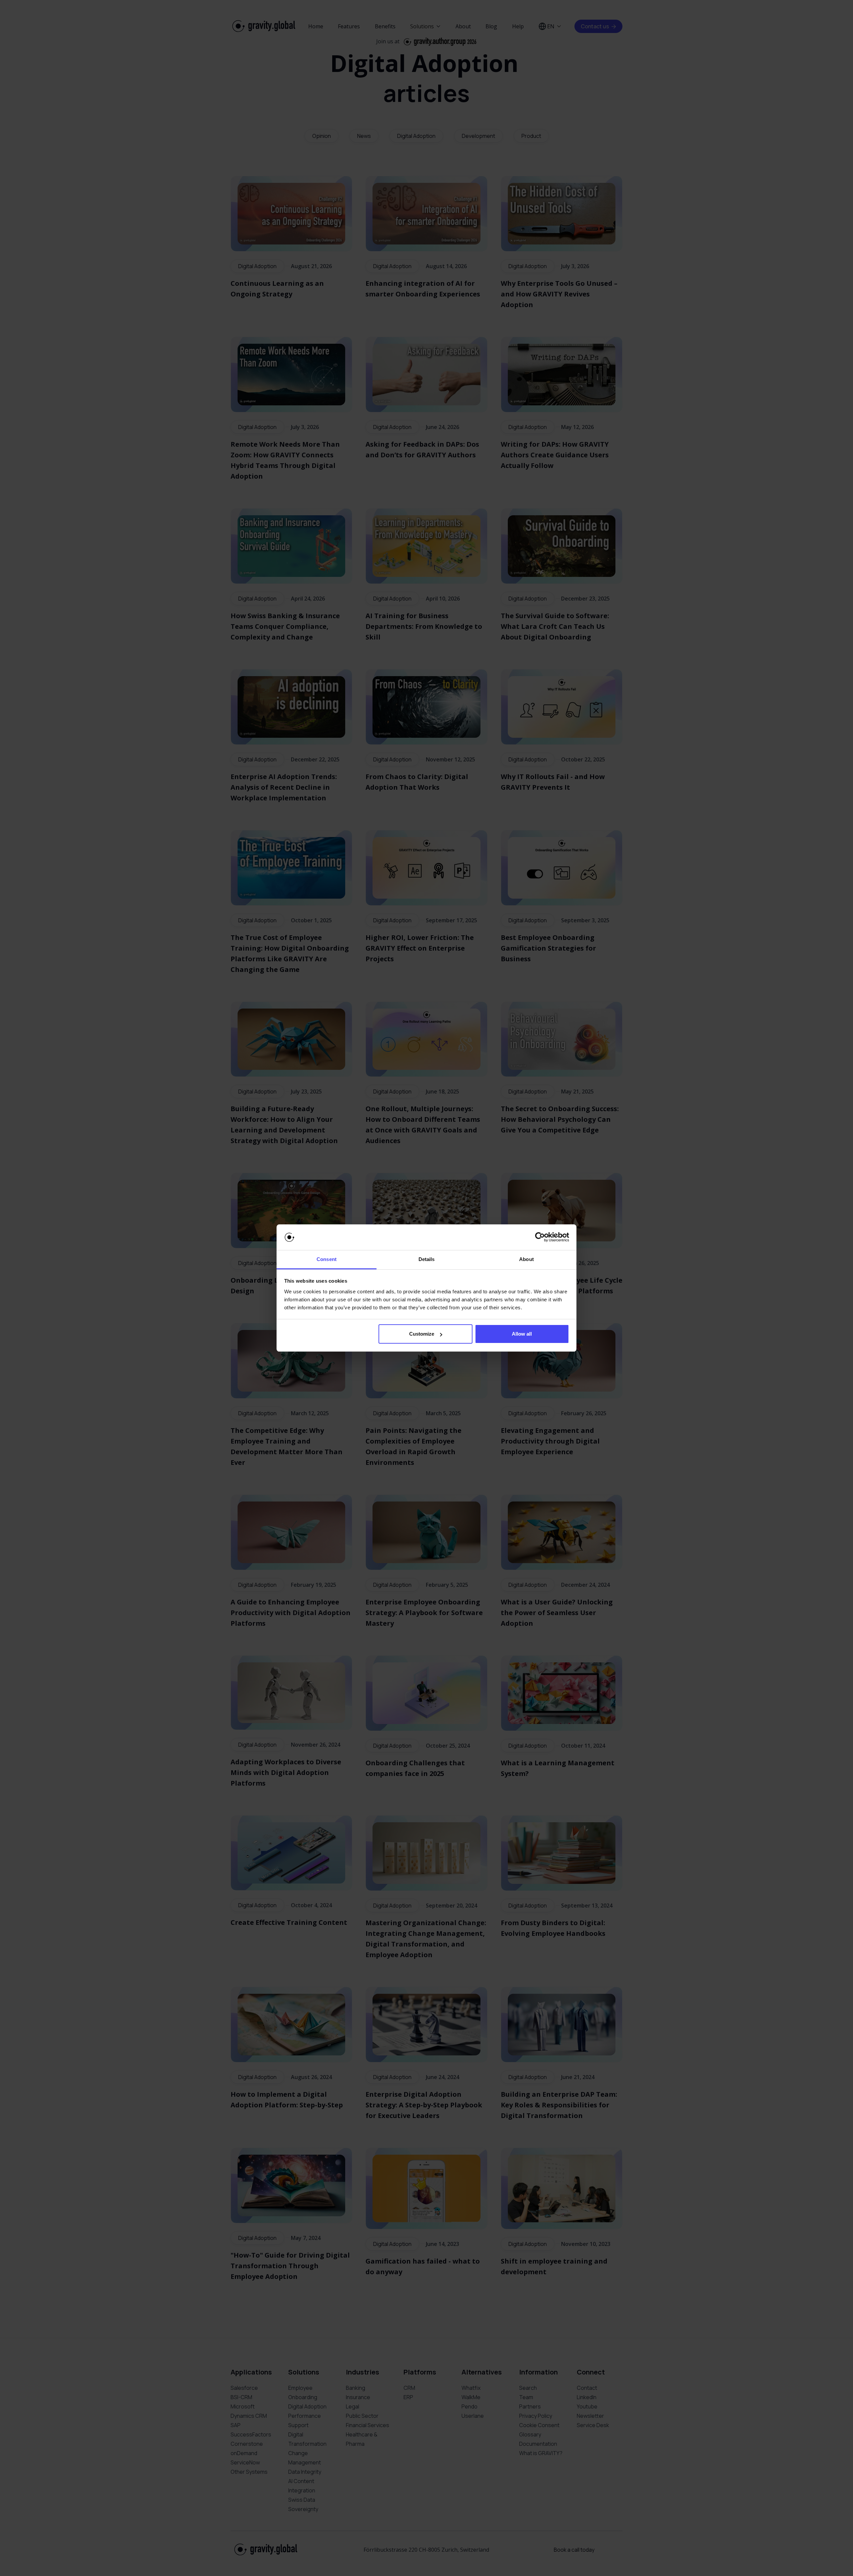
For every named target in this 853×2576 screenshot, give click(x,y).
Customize (422, 1334)
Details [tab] (427, 1259)
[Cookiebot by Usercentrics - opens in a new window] (540, 1237)
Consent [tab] (327, 1259)
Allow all (522, 1334)
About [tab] (526, 1259)
